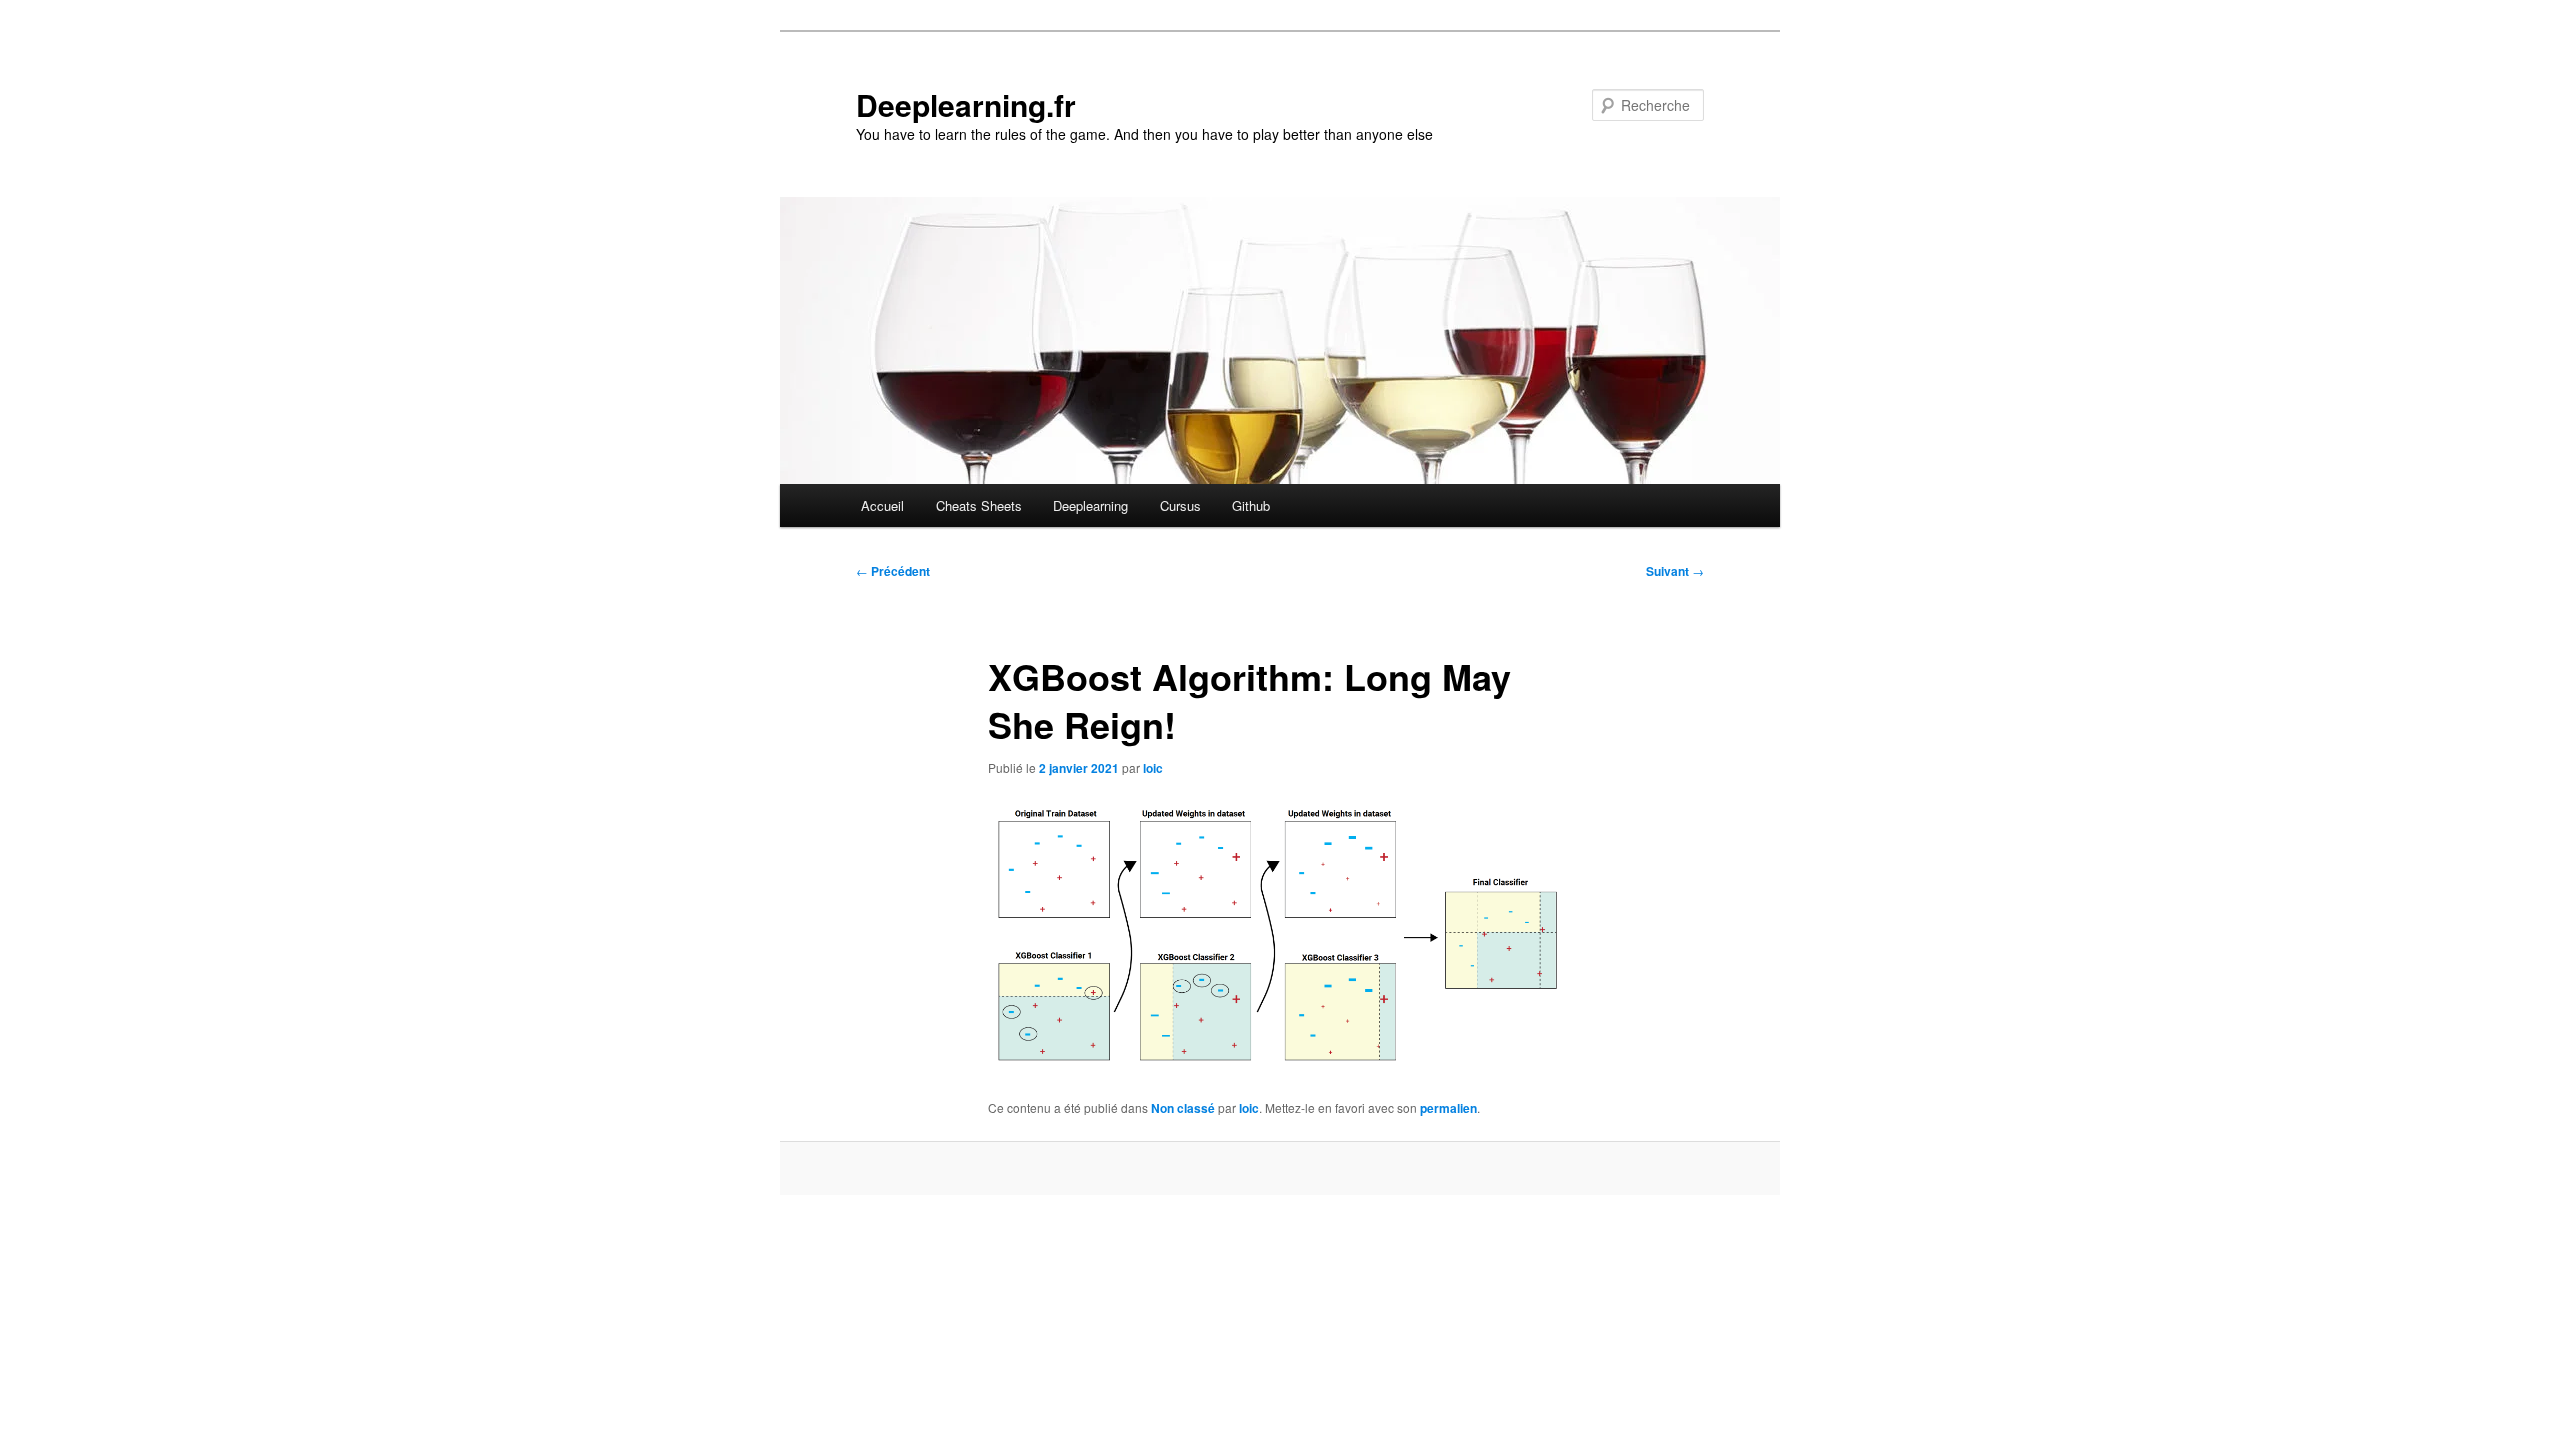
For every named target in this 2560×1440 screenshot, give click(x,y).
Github (1251, 505)
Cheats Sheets (979, 505)
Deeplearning (1090, 505)
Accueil (882, 505)
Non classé (1183, 1108)
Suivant (1675, 571)
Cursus (1180, 505)
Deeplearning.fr (966, 104)
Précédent (893, 571)
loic (1153, 768)
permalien (1448, 1108)
